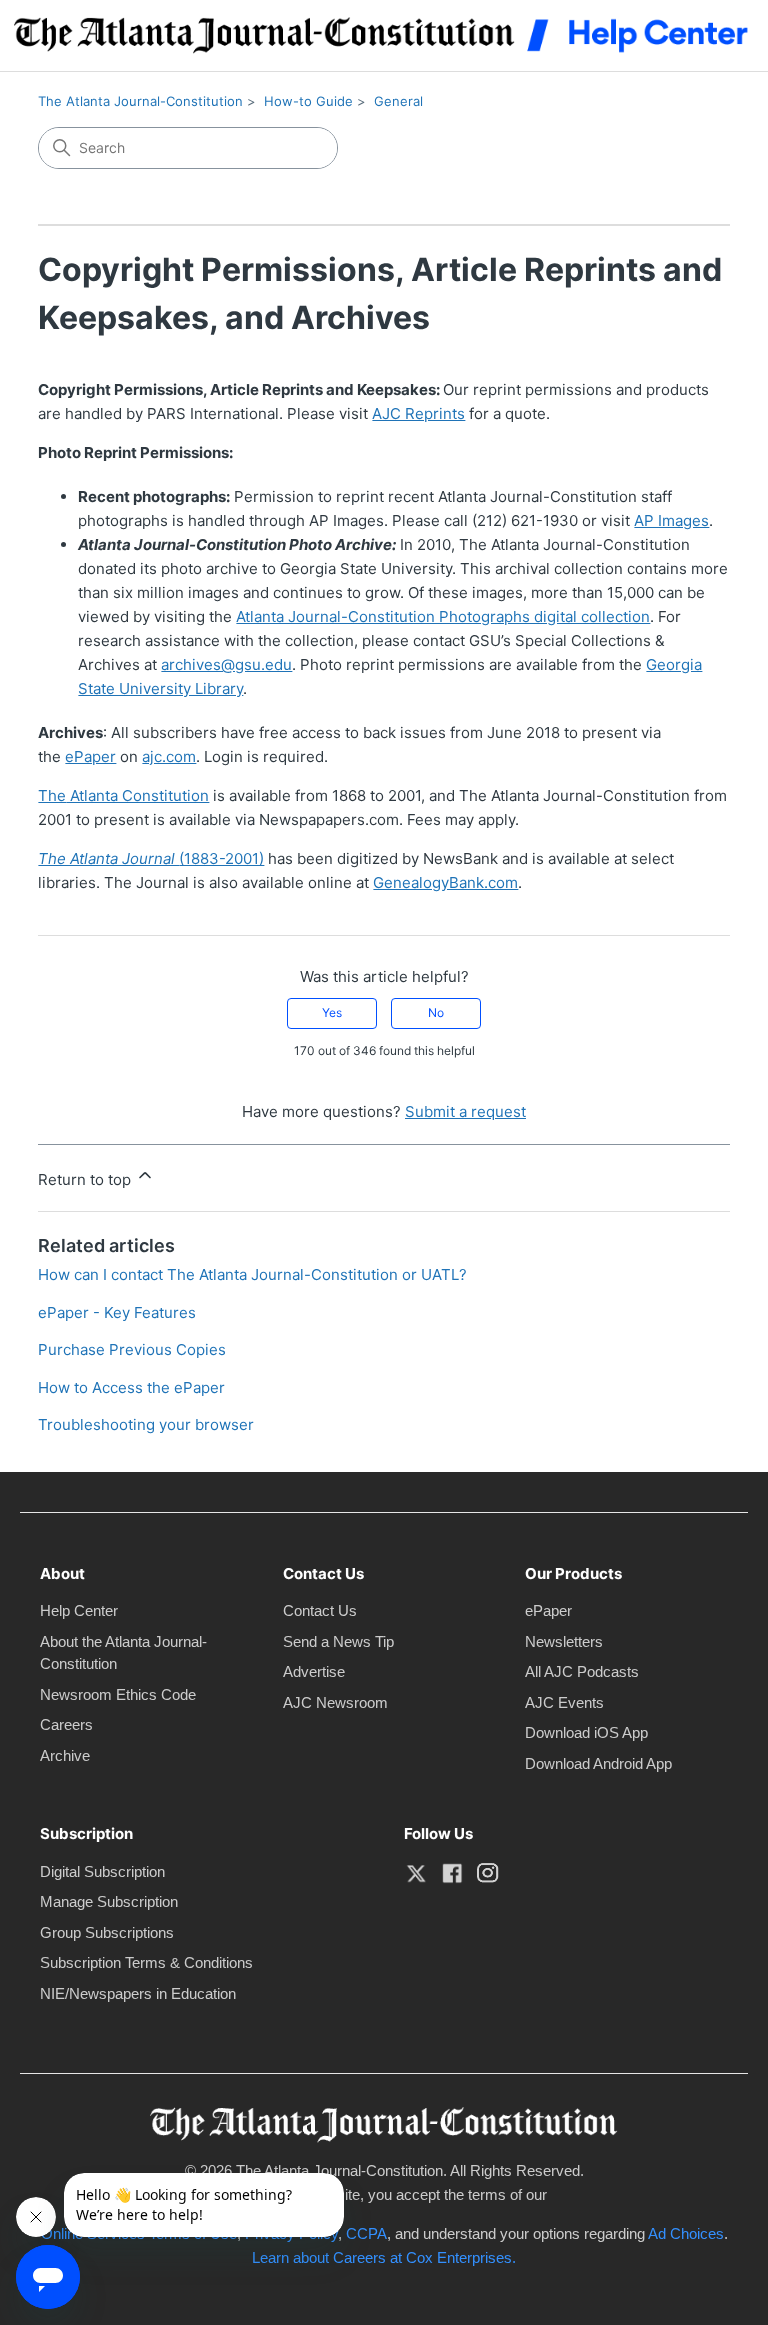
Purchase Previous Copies (132, 1349)
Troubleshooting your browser (146, 1424)
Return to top (86, 1179)
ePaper (548, 1610)
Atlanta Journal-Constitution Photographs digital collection (443, 616)
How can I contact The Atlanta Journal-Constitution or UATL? (252, 1274)
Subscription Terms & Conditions (146, 1962)
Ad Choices (686, 2233)
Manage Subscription (109, 1901)
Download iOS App (586, 1732)
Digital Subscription (102, 1871)
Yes (332, 1012)
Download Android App (598, 1763)
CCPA (366, 2233)
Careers (66, 1724)
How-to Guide (308, 101)
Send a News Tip (338, 1641)
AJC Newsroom (335, 1702)
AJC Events (564, 1702)
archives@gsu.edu (226, 664)
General (398, 101)
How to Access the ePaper (131, 1387)
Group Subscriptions (107, 1932)
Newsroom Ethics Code (118, 1694)
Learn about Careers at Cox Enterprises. (384, 2257)
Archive (65, 1755)
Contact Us (320, 1610)
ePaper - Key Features (117, 1312)
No (436, 1012)
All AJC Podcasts (582, 1671)
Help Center (79, 1610)
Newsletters (564, 1641)
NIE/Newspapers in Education (138, 1993)
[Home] (384, 35)
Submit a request (465, 1111)
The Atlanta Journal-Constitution (140, 101)
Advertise (314, 1671)
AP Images (671, 520)
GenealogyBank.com (445, 882)
